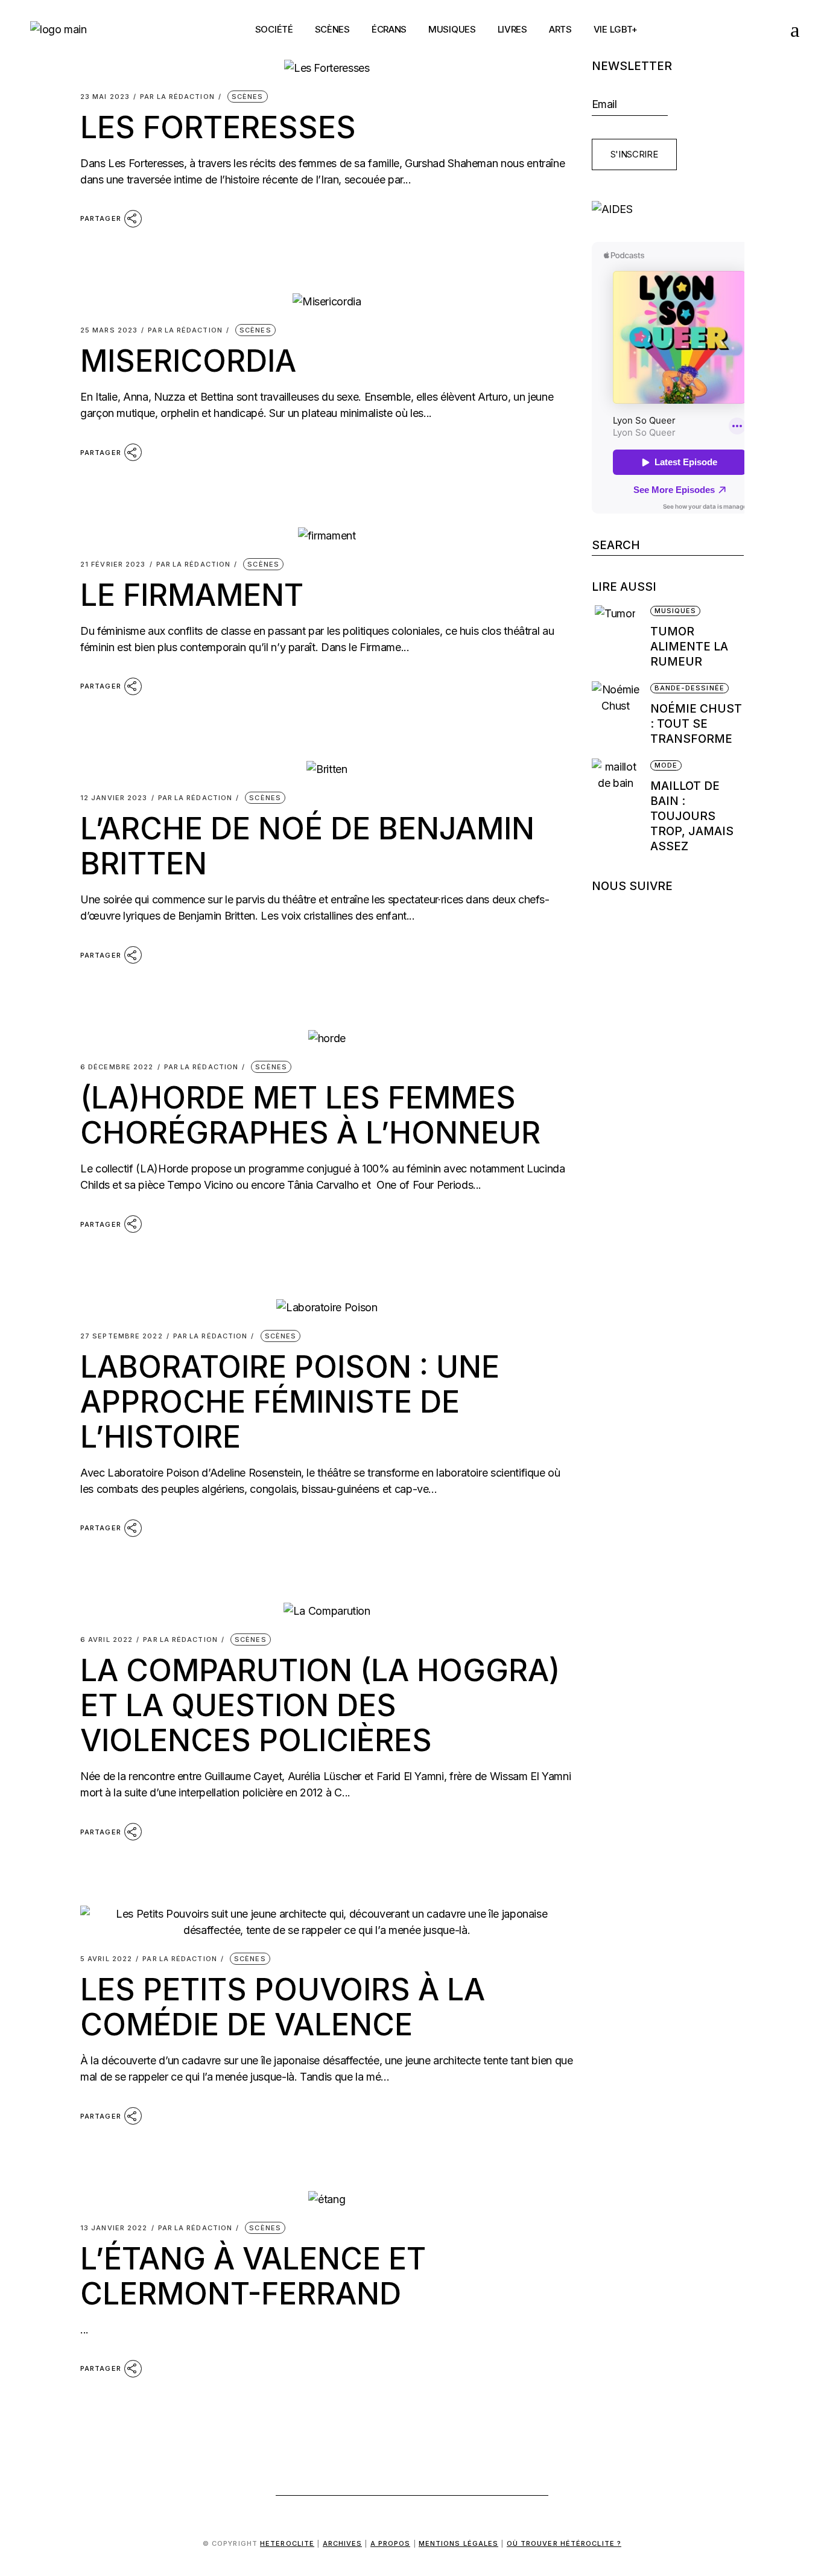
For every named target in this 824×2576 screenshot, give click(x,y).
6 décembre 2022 (117, 1067)
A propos (391, 2543)
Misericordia (188, 361)
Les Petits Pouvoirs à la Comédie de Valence (283, 2007)
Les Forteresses (218, 127)
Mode (666, 765)
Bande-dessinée (689, 688)
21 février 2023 (113, 564)
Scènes (248, 97)
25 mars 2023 (109, 330)
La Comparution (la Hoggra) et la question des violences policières (320, 1705)
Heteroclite (287, 2543)
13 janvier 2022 (114, 2228)
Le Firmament (192, 595)
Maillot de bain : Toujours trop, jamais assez (692, 816)
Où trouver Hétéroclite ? (564, 2543)
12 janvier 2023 (114, 798)
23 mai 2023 (105, 97)
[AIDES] (668, 209)
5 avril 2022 (106, 1959)
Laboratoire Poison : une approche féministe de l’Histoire (290, 1402)
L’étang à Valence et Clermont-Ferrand (253, 2276)
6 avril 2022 (106, 1640)
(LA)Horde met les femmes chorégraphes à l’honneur (310, 1115)
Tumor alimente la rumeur (689, 647)
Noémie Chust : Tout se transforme (696, 724)
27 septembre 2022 (122, 1336)
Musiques (676, 611)
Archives (343, 2543)
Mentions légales (459, 2543)
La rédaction (177, 97)
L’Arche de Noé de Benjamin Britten (307, 846)
